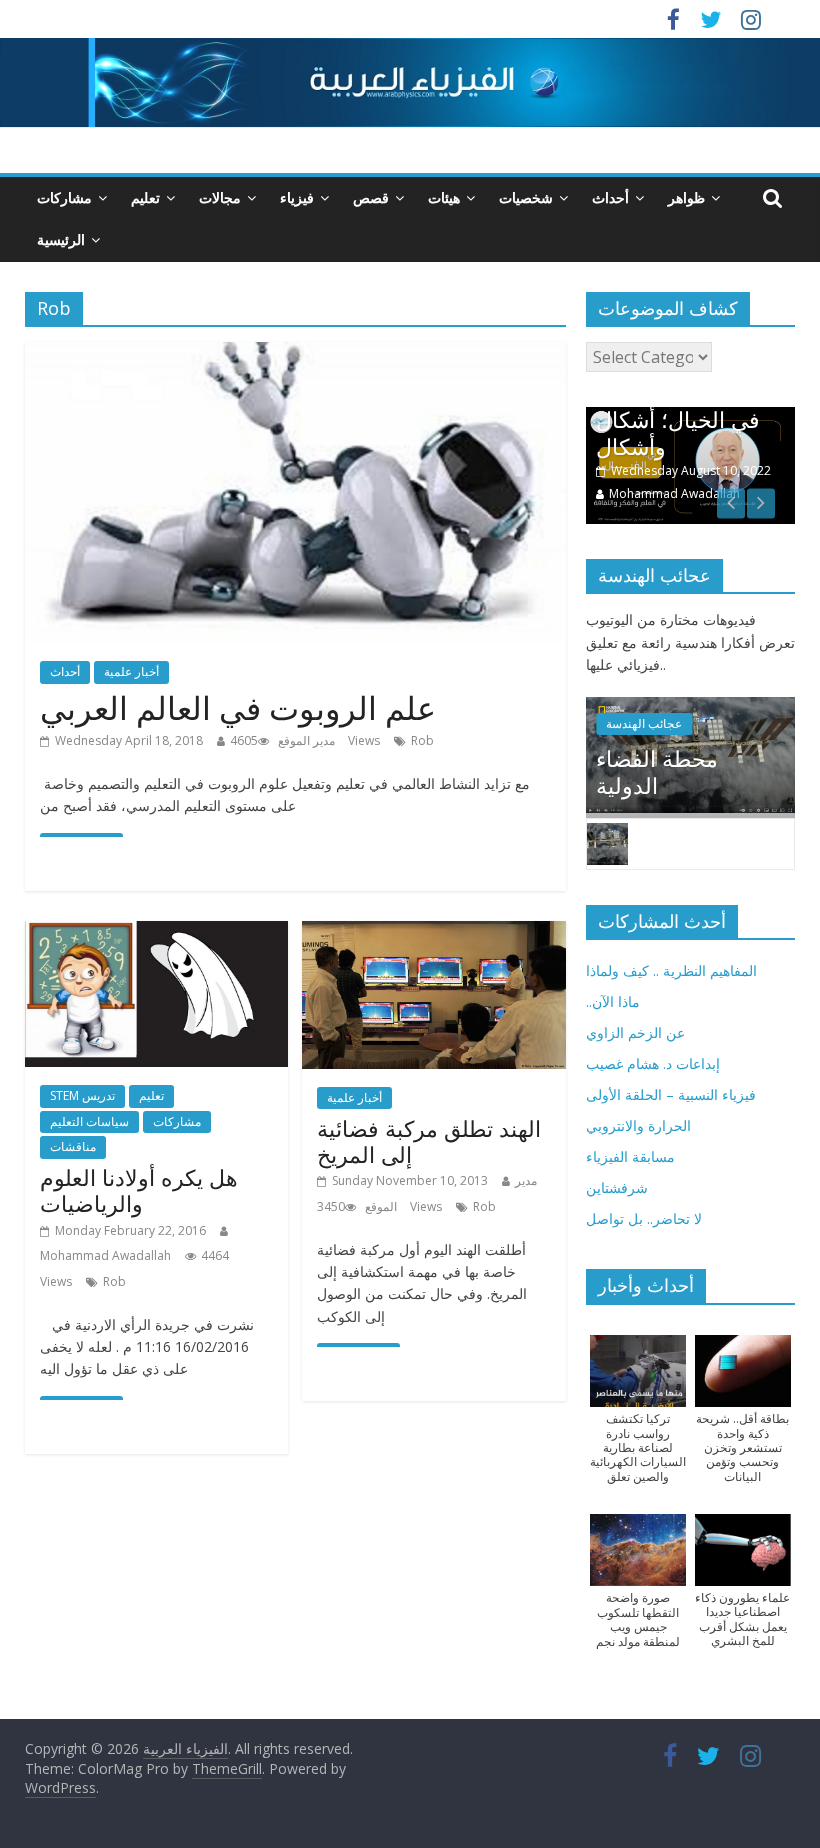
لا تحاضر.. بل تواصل (644, 1218)
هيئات (444, 197)
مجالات (220, 197)
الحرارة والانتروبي (638, 1125)
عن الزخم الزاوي (635, 1032)
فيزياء (297, 197)
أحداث (610, 197)
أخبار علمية (131, 671)
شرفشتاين (617, 1187)
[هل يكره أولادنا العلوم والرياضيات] (156, 933)
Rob (422, 740)
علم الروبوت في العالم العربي (238, 707)
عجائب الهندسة (644, 723)
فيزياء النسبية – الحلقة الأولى (671, 1094)
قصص (371, 197)
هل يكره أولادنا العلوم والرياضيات (139, 1190)
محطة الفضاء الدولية (657, 771)
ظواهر (686, 197)
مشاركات (64, 197)
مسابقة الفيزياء (630, 1156)
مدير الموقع (306, 740)
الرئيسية (61, 239)
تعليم (145, 197)
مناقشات (73, 1146)
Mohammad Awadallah (105, 1255)
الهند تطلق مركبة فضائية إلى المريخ (429, 1141)
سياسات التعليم (89, 1121)
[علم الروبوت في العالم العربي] (295, 354)
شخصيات (526, 197)
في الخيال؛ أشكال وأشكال (678, 432)
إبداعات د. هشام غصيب (653, 1063)
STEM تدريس (82, 1095)
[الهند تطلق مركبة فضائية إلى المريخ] (433, 933)
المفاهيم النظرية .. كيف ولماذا (671, 970)
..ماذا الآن (613, 1001)
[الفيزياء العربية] (410, 50)
